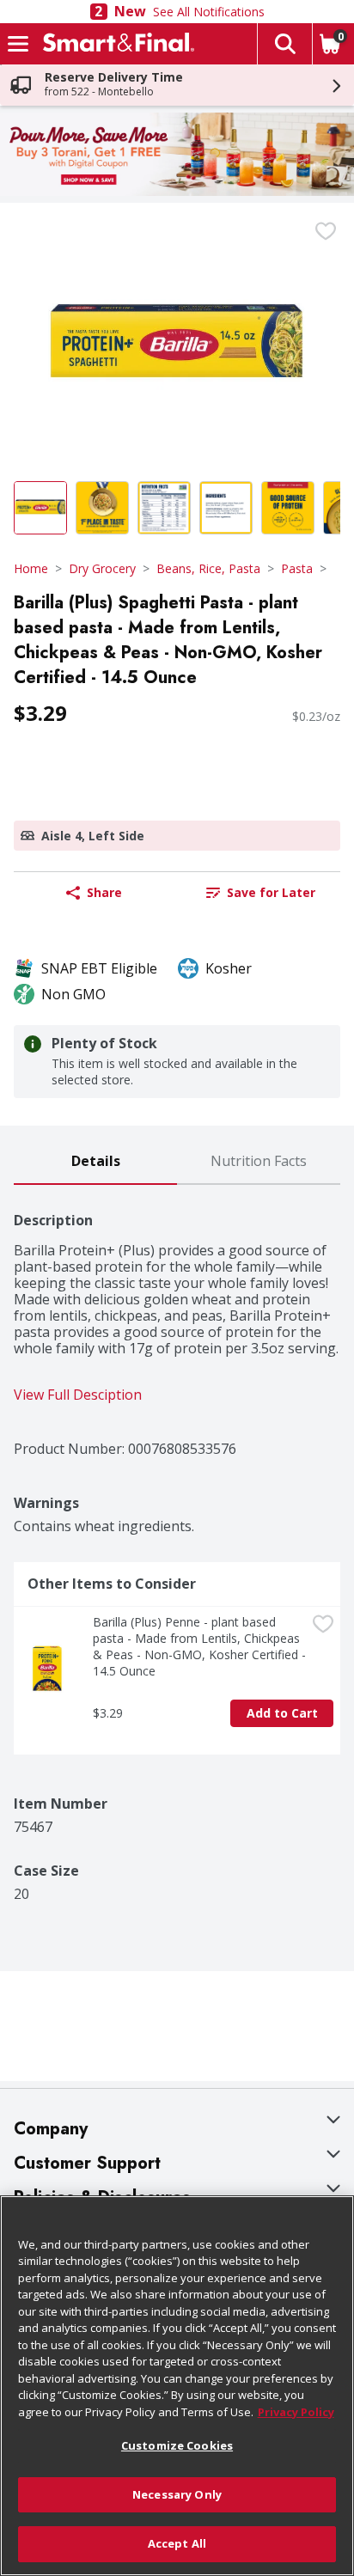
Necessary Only (177, 2494)
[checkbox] (326, 231)
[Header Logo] (115, 44)
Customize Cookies (177, 2445)
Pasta (297, 568)
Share (104, 892)
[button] (284, 44)
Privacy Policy (296, 2412)
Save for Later (271, 892)
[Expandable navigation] (18, 44)
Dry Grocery (102, 568)
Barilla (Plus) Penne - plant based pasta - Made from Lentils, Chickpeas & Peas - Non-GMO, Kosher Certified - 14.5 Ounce (199, 1646)
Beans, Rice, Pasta (208, 568)
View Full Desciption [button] (78, 1395)
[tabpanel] (177, 1544)
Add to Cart (282, 1713)
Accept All (177, 2543)
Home (31, 568)
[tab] (95, 1162)
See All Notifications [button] (209, 12)
